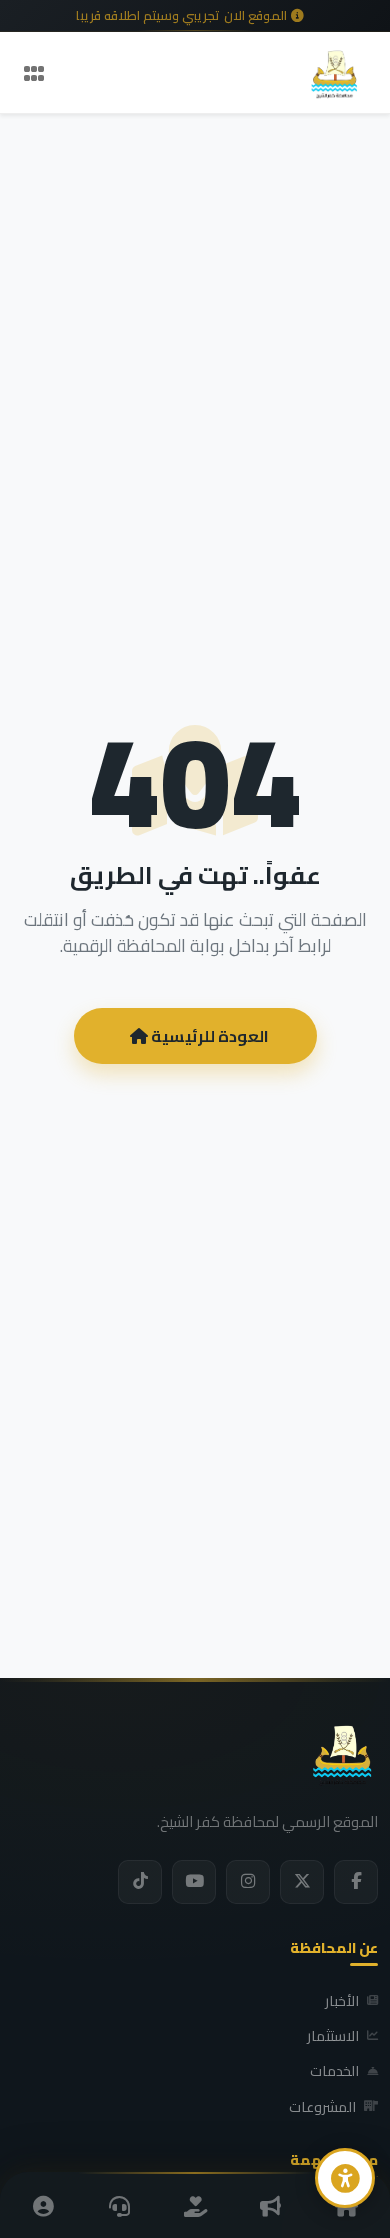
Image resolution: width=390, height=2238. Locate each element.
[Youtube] (194, 1882)
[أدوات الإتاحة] (345, 2178)
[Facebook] (356, 1882)
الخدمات (334, 2071)
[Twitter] (302, 1882)
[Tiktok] (140, 1882)
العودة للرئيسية (208, 1036)
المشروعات (322, 2107)
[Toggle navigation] (34, 73)
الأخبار (342, 2001)
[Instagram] (248, 1882)
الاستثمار (333, 2036)
